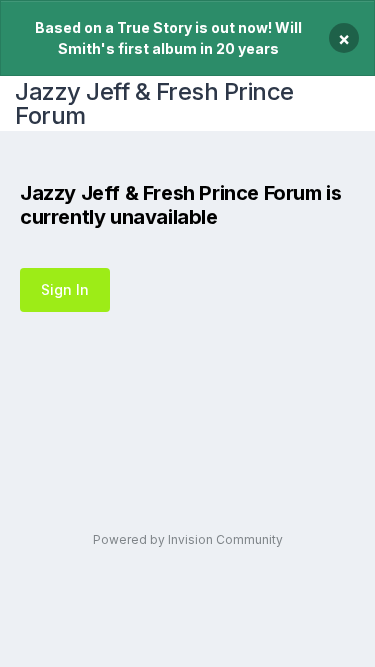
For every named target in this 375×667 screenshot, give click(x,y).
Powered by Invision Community (188, 539)
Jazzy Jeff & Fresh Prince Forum (154, 103)
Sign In (65, 289)
